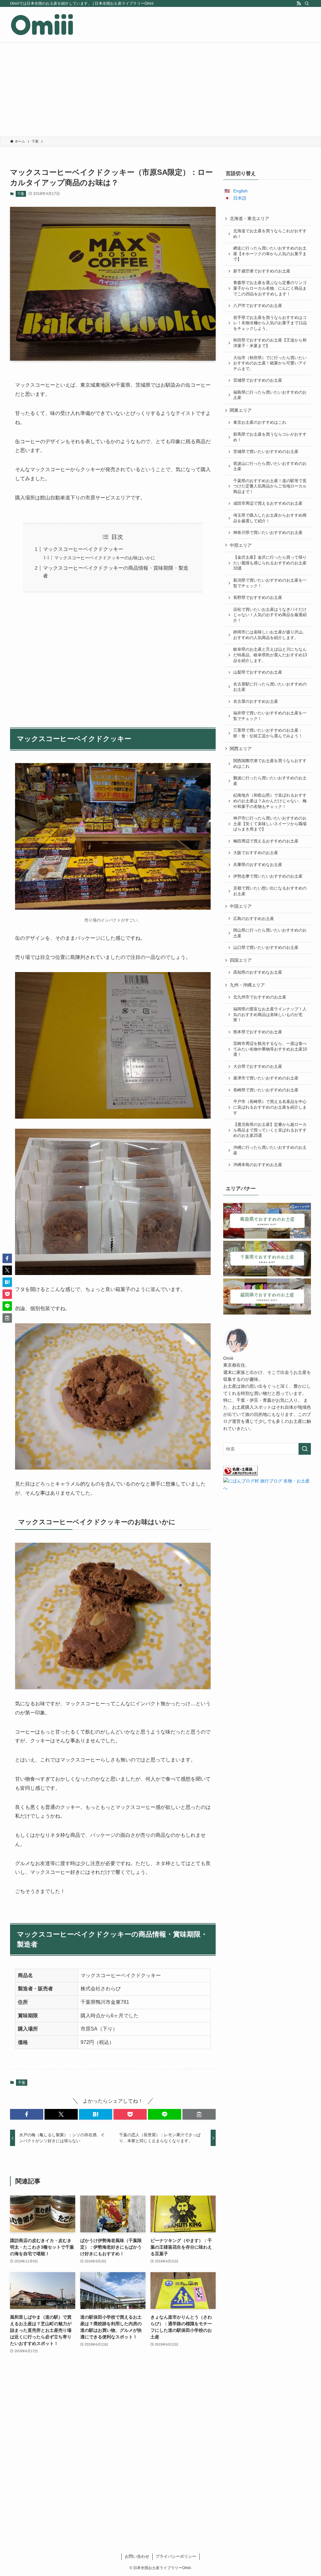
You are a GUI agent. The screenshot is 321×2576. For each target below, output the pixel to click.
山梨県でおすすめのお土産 (258, 672)
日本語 (240, 198)
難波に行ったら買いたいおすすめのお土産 (270, 781)
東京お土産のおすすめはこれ (260, 422)
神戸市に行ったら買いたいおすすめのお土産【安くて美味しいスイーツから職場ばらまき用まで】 (270, 824)
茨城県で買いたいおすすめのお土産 (266, 452)
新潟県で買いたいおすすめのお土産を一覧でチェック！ (270, 583)
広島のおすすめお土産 (254, 919)
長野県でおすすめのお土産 (258, 598)
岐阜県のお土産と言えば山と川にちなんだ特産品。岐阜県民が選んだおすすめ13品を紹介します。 (270, 655)
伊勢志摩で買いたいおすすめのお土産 (268, 876)
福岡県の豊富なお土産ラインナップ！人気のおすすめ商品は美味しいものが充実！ (270, 1015)
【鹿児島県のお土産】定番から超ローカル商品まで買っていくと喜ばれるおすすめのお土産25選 (270, 1130)
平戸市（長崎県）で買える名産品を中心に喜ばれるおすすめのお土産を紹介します (270, 1107)
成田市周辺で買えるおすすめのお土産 (268, 503)
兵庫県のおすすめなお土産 (258, 865)
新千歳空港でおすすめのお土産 (262, 271)
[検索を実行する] (305, 1449)
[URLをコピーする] (199, 2114)
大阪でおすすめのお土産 (256, 853)
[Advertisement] (160, 89)
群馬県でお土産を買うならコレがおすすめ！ (270, 437)
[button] (27, 2114)
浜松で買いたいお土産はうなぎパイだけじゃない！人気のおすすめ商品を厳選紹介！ (270, 615)
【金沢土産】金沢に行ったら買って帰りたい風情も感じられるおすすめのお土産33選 (270, 563)
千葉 (21, 194)
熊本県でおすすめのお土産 (258, 1032)
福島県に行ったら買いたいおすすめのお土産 (270, 395)
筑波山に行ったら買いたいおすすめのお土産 (270, 466)
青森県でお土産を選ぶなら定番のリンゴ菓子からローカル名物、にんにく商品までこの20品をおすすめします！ (270, 288)
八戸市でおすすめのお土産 (258, 306)
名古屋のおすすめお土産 (256, 702)
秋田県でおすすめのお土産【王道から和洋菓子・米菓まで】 (270, 343)
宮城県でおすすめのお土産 (258, 380)
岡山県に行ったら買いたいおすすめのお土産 (270, 933)
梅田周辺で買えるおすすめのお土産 (266, 841)
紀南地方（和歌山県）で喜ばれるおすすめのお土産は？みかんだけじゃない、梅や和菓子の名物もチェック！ (270, 801)
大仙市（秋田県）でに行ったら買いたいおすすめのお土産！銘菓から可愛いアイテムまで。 (270, 363)
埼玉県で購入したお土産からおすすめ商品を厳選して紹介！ (270, 518)
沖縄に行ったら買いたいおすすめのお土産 (270, 1150)
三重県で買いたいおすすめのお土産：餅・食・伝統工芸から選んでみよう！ (268, 733)
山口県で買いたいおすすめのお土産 (266, 948)
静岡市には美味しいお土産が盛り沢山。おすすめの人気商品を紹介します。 (270, 635)
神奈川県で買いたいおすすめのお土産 (268, 533)
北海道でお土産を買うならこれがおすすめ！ (270, 234)
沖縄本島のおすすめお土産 (258, 1165)
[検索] (307, 3)
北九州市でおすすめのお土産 (260, 997)
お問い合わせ (137, 2556)
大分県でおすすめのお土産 (258, 1067)
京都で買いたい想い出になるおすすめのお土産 (270, 891)
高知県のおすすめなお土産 (258, 972)
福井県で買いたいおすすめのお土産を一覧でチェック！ (270, 716)
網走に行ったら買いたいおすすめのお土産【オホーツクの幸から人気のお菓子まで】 (270, 254)
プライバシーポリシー (176, 2556)
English (240, 191)
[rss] (299, 3)
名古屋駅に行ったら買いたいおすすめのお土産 (270, 687)
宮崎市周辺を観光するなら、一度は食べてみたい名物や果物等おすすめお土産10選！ (270, 1049)
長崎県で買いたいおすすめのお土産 (266, 1090)
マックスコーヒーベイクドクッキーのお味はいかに (105, 558)
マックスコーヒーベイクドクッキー (83, 549)
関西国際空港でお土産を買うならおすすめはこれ (270, 764)
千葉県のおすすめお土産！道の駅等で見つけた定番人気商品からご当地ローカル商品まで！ (270, 486)
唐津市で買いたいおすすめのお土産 (266, 1078)
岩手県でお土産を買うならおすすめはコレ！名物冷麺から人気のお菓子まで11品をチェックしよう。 (270, 323)
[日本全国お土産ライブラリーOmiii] (42, 24)
